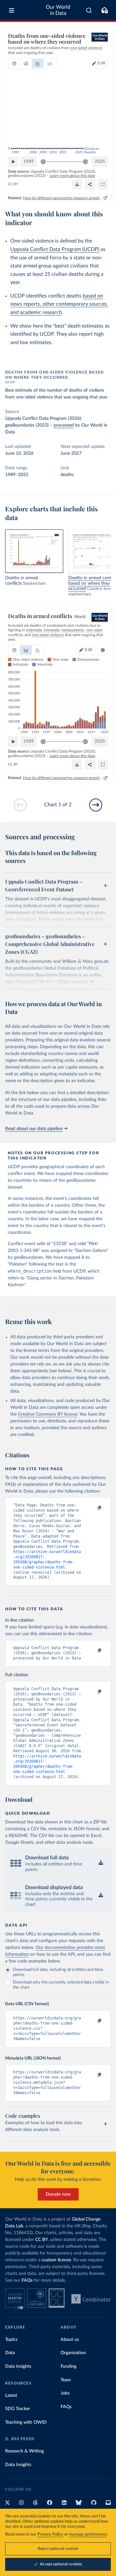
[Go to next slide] (96, 805)
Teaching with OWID (26, 2422)
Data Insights (18, 2366)
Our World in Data (58, 10)
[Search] (89, 10)
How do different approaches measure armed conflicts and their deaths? (63, 198)
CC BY (13, 184)
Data (10, 2353)
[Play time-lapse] (13, 162)
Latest (11, 2396)
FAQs (27, 2280)
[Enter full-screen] (103, 184)
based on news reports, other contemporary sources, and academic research (59, 304)
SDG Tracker (18, 2409)
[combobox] (89, 10)
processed (64, 425)
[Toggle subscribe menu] (104, 10)
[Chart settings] (103, 650)
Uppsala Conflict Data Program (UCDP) (55, 249)
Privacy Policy (50, 2534)
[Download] (77, 184)
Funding (68, 2366)
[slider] (43, 162)
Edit (101, 63)
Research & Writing (24, 2451)
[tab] (14, 63)
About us (70, 2340)
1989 (29, 162)
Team (66, 2380)
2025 (100, 162)
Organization (73, 2353)
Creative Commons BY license (48, 1414)
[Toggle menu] (12, 10)
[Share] (90, 184)
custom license (56, 2260)
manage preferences (88, 2534)
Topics (11, 2340)
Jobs (65, 2393)
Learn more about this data (72, 176)
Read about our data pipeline (34, 1129)
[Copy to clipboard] (92, 1508)
